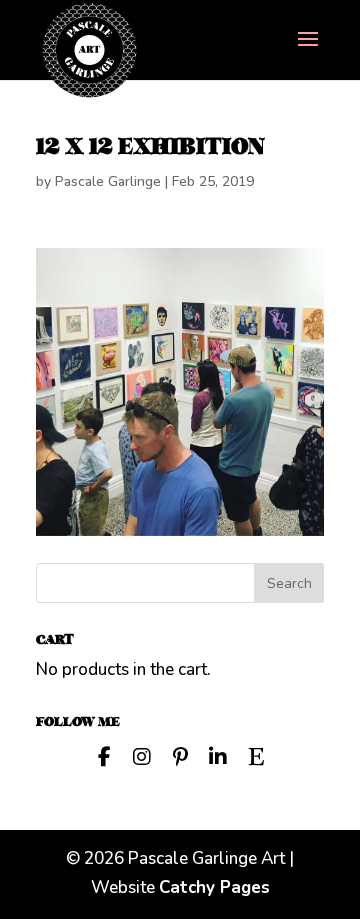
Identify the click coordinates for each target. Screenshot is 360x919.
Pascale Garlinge (108, 181)
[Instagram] (142, 755)
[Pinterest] (180, 755)
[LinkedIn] (218, 755)
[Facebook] (104, 755)
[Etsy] (256, 755)
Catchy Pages (214, 887)
